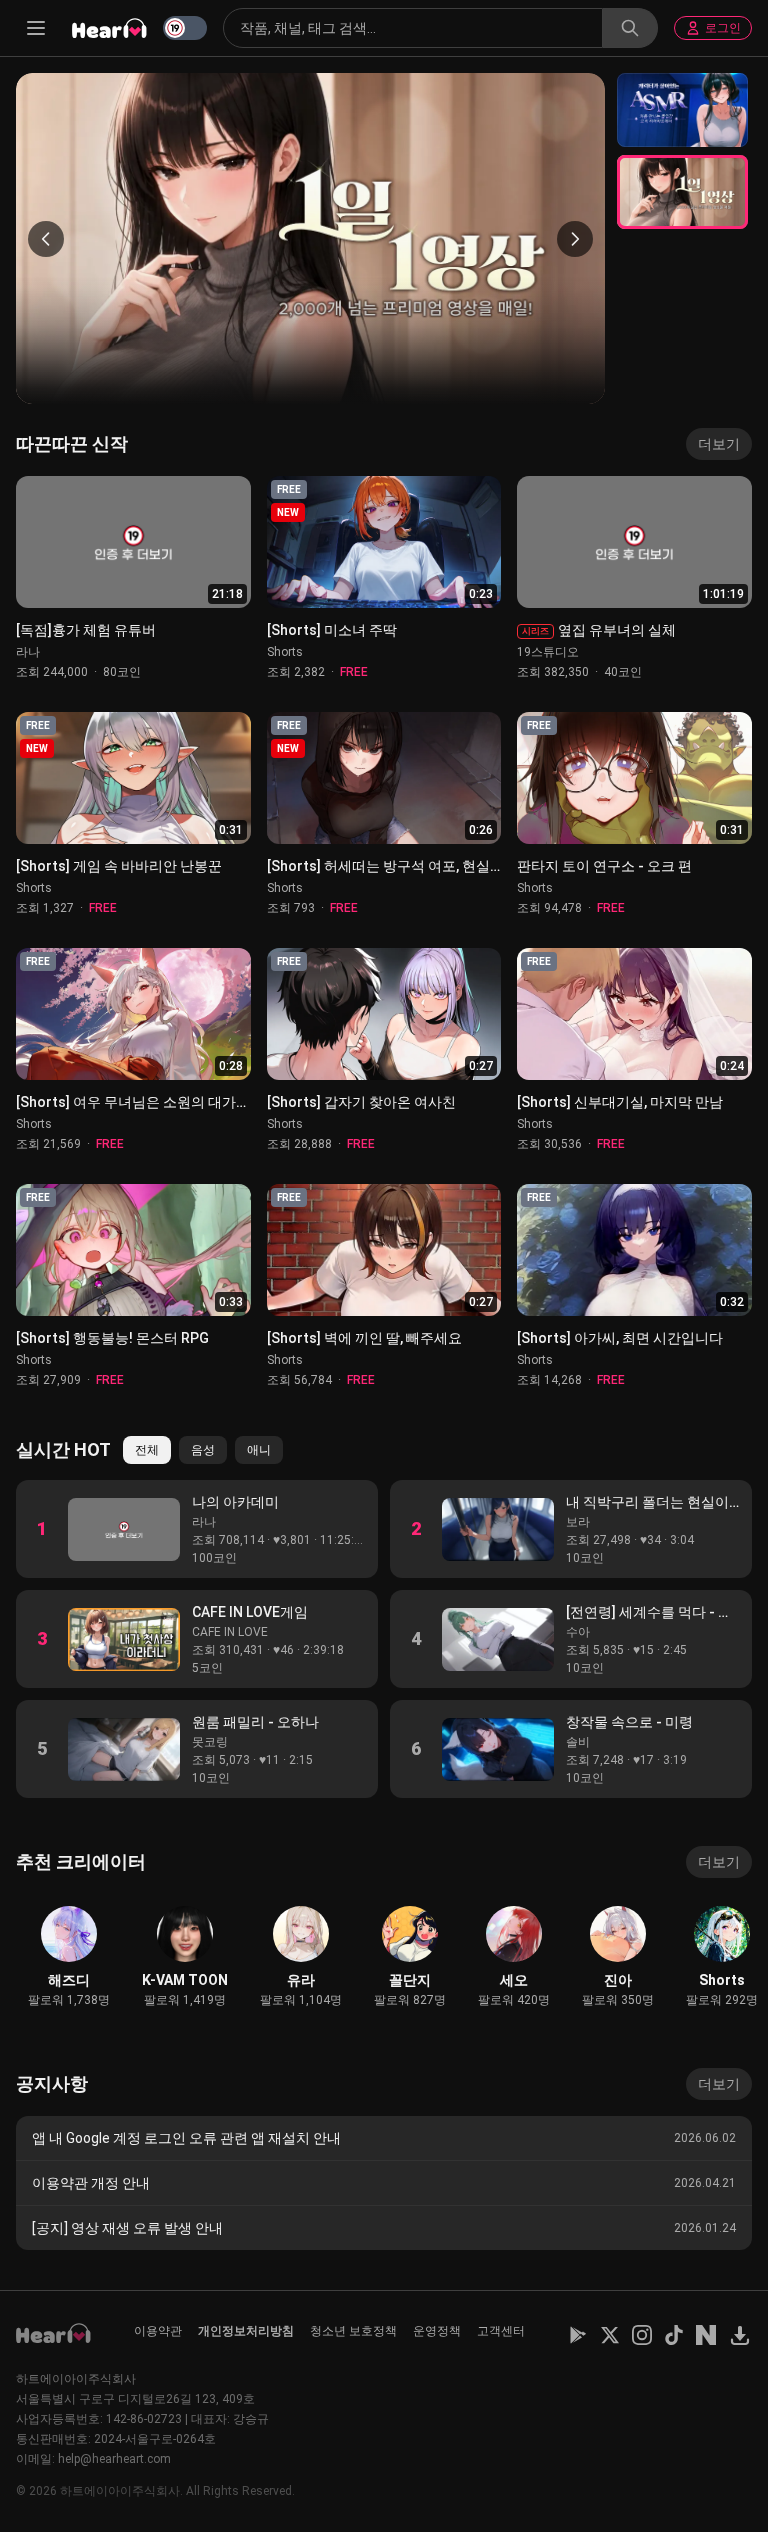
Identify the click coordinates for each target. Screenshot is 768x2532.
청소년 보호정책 (353, 2331)
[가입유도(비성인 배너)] (682, 110)
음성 (203, 1450)
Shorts (285, 652)
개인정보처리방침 (246, 2331)
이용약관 (158, 2331)
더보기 (719, 444)
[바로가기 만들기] (740, 2335)
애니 (259, 1450)
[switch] (185, 28)
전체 (147, 1450)
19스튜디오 (548, 652)
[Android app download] (578, 2335)
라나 (28, 652)
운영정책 (437, 2331)
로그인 (723, 28)
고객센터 (501, 2331)
